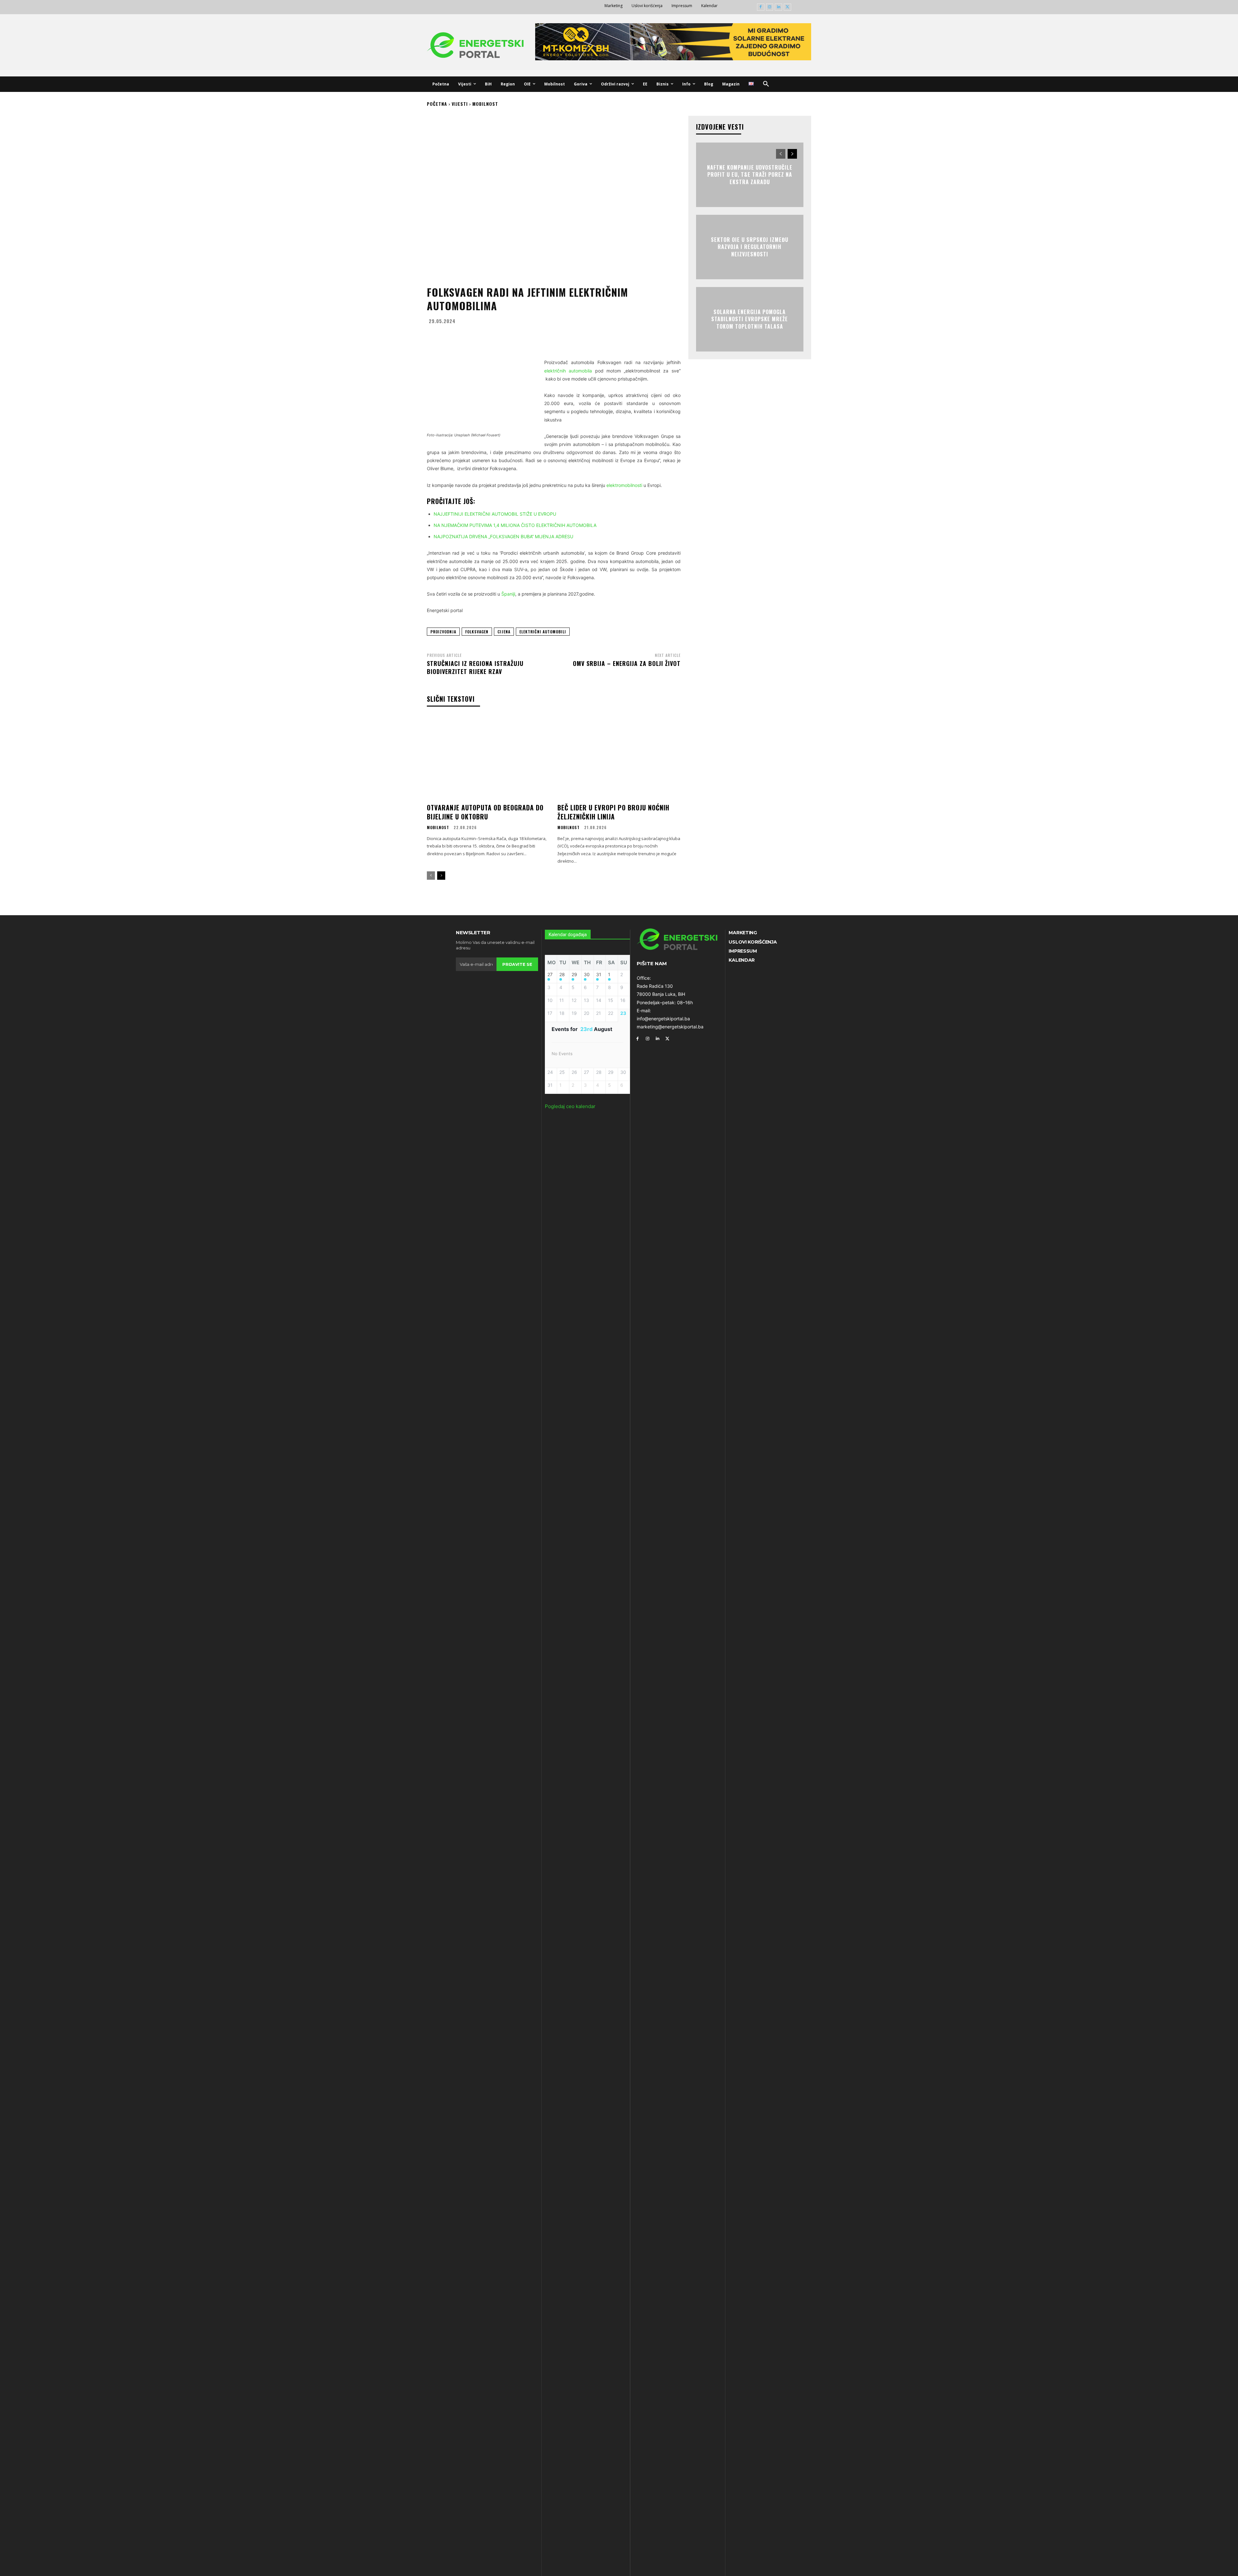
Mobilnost (485, 104)
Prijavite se (517, 964)
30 (587, 975)
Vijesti (460, 104)
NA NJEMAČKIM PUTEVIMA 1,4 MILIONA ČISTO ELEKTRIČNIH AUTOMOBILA (515, 525)
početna (437, 104)
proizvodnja (443, 632)
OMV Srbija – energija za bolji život (627, 663)
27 (550, 975)
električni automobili (543, 632)
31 (599, 975)
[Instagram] (770, 7)
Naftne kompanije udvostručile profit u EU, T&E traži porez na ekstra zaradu (750, 175)
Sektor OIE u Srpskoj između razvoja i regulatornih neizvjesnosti (750, 247)
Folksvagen (477, 632)
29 (574, 975)
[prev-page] (431, 876)
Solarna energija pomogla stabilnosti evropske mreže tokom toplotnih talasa (750, 319)
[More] (617, 337)
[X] (787, 7)
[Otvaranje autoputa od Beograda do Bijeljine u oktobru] (488, 758)
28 (562, 975)
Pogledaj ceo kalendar (570, 1106)
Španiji (508, 594)
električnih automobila (568, 371)
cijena (504, 632)
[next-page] (441, 876)
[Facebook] (761, 7)
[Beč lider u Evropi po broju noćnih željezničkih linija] (619, 758)
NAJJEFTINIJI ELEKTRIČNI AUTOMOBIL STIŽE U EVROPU (495, 514)
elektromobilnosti (624, 485)
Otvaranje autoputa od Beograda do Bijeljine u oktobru (485, 812)
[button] (766, 84)
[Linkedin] (778, 7)
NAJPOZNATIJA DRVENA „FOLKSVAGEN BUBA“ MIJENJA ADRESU (503, 536)
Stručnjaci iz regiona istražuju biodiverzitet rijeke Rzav (475, 667)
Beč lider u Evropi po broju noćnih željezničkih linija (613, 812)
